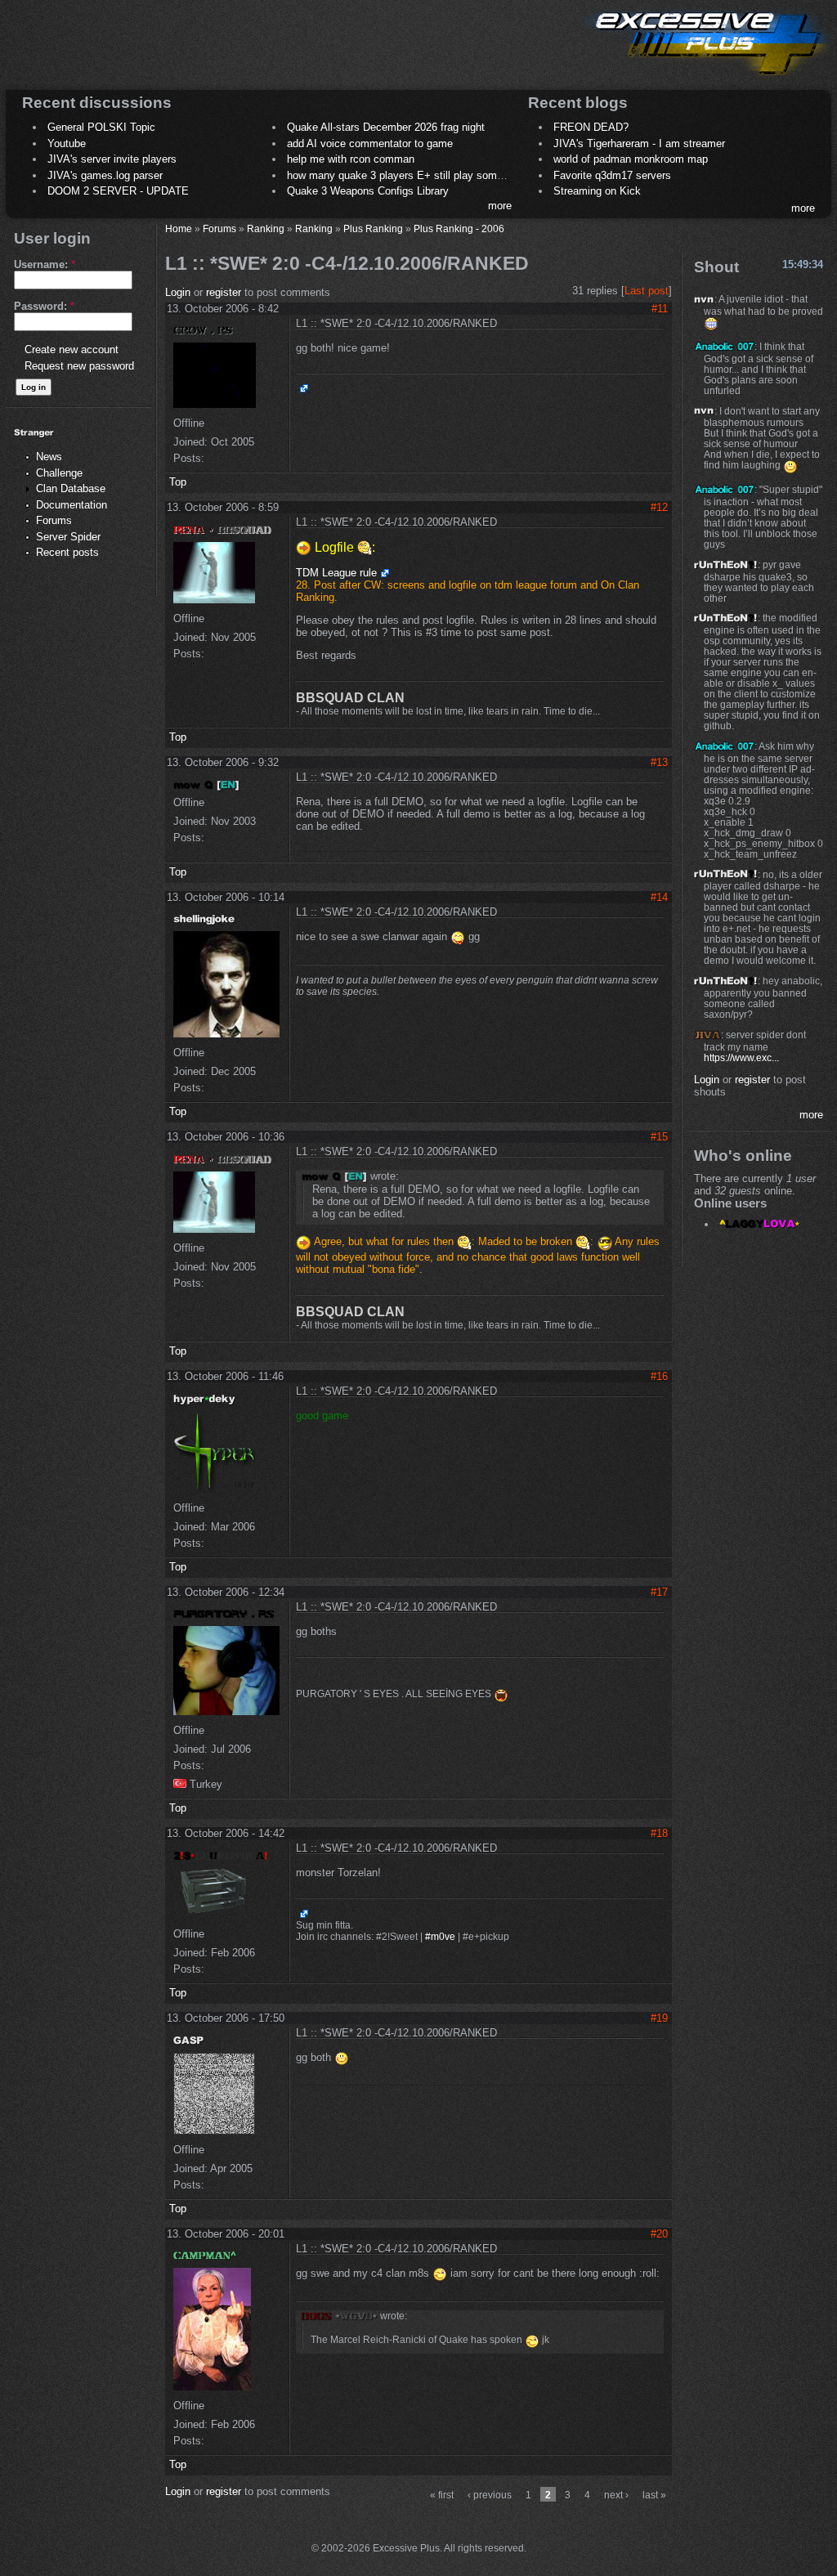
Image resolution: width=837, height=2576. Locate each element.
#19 (659, 2018)
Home (179, 228)
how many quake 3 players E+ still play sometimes (408, 175)
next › (616, 2495)
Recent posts (67, 552)
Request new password (79, 366)
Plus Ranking (373, 228)
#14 (659, 897)
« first (442, 2495)
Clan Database (71, 488)
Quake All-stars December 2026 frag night (386, 127)
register (224, 292)
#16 (659, 1376)
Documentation (72, 505)
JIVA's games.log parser (105, 175)
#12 (659, 507)
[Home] (706, 78)
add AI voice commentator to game (370, 143)
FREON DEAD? (591, 127)
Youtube (67, 143)
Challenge (59, 473)
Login (178, 292)
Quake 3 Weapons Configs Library (368, 191)
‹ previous (490, 2495)
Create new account (72, 349)
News (49, 457)
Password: (44, 306)
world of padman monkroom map (631, 159)
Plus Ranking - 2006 (459, 228)
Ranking (266, 228)
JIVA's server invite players (112, 159)
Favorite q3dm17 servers (612, 175)
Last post (647, 291)
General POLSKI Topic (101, 127)
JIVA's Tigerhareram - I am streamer (639, 143)
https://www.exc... (741, 1057)
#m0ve (440, 1937)
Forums (54, 520)
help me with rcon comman (351, 159)
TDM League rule (336, 573)
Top (178, 482)
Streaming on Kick (597, 191)
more (500, 206)
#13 (659, 762)
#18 (659, 1833)
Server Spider (68, 537)
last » (654, 2495)
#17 (659, 1592)
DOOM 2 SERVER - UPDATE (118, 191)
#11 (660, 309)
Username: (45, 264)
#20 (659, 2234)
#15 (659, 1137)
